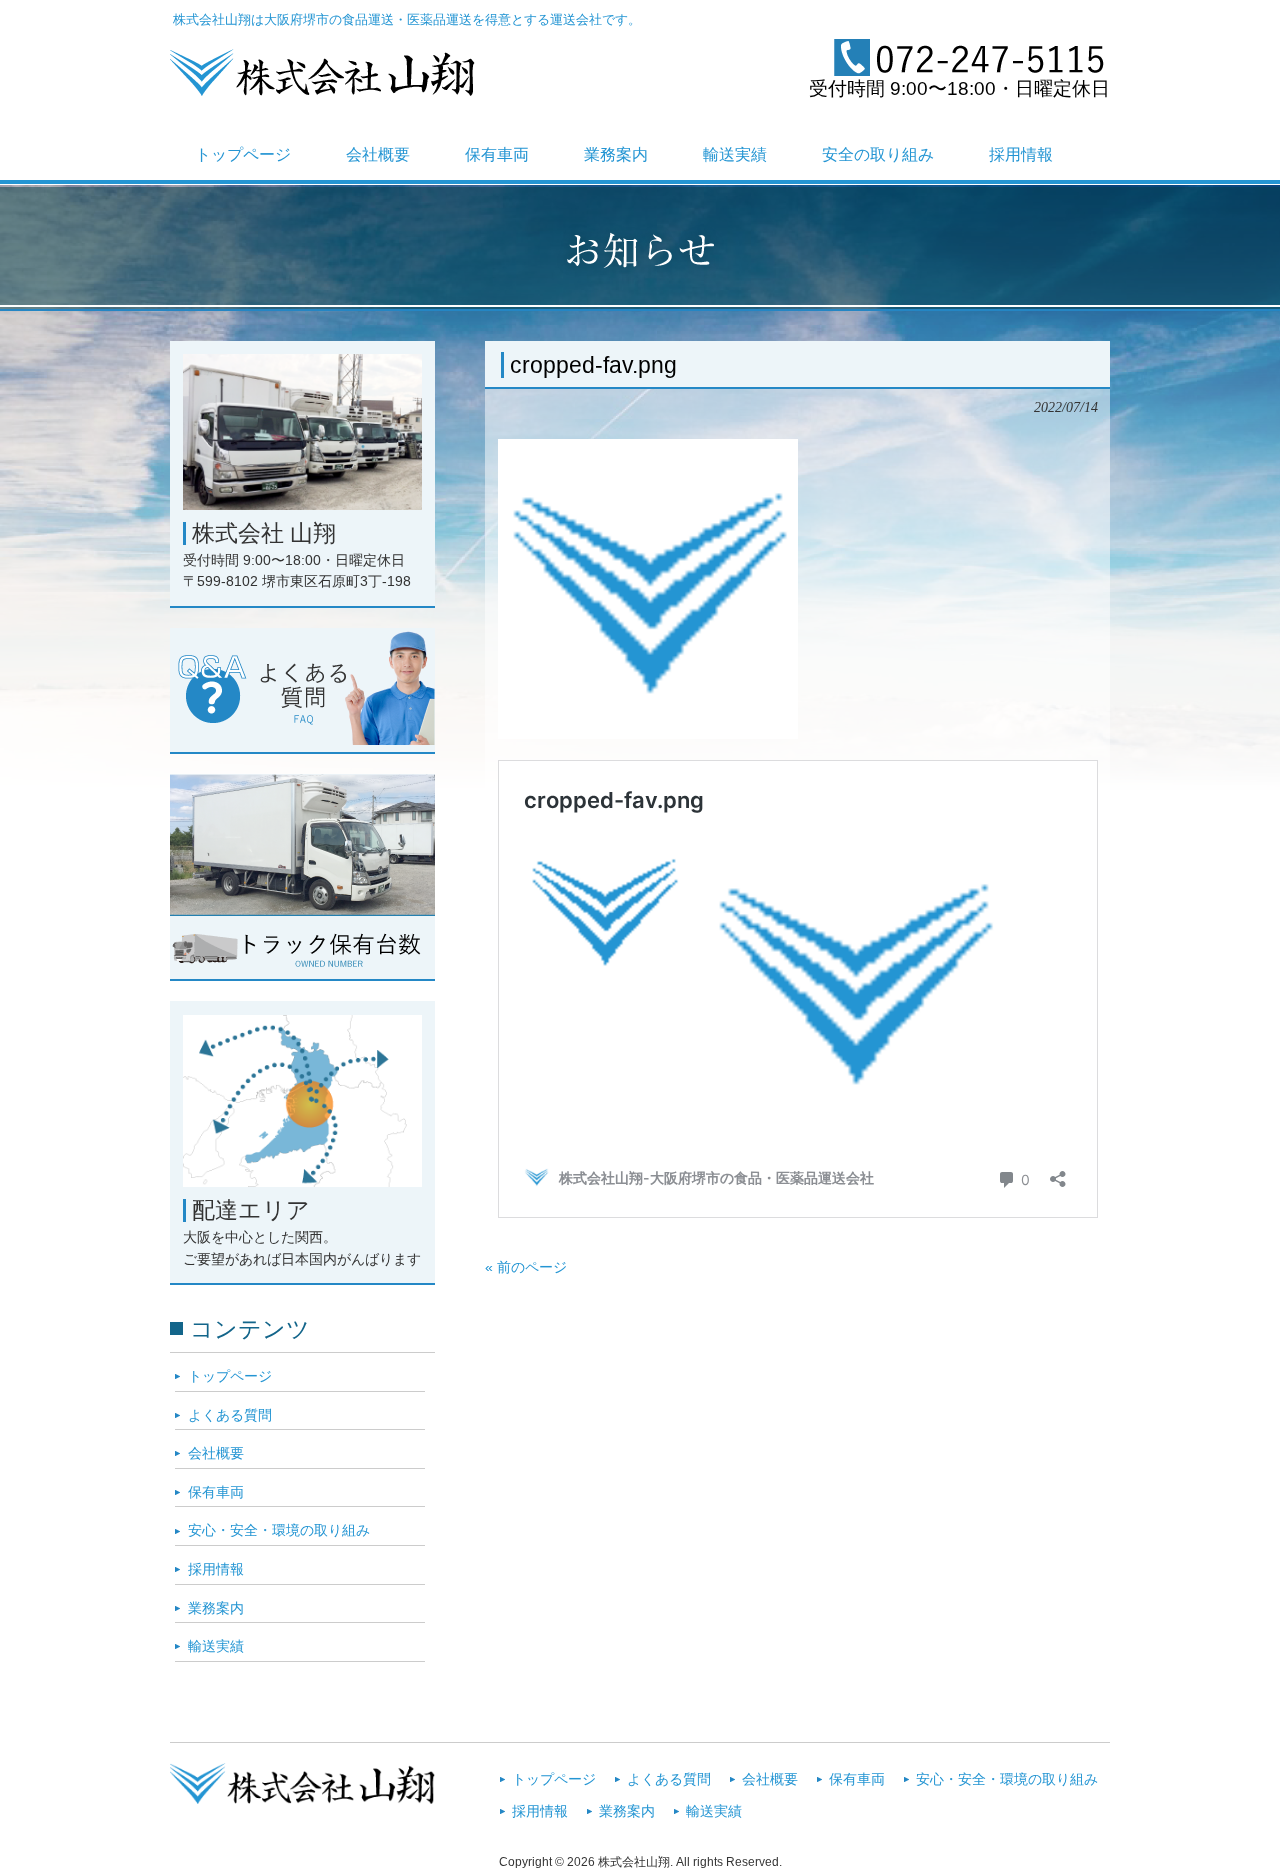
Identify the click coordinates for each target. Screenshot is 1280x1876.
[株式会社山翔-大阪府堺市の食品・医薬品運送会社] (322, 88)
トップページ (230, 1376)
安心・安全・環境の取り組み (279, 1530)
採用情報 (216, 1569)
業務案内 (216, 1608)
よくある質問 (230, 1415)
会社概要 (216, 1453)
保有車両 (216, 1492)
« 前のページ (526, 1267)
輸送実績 (216, 1646)
